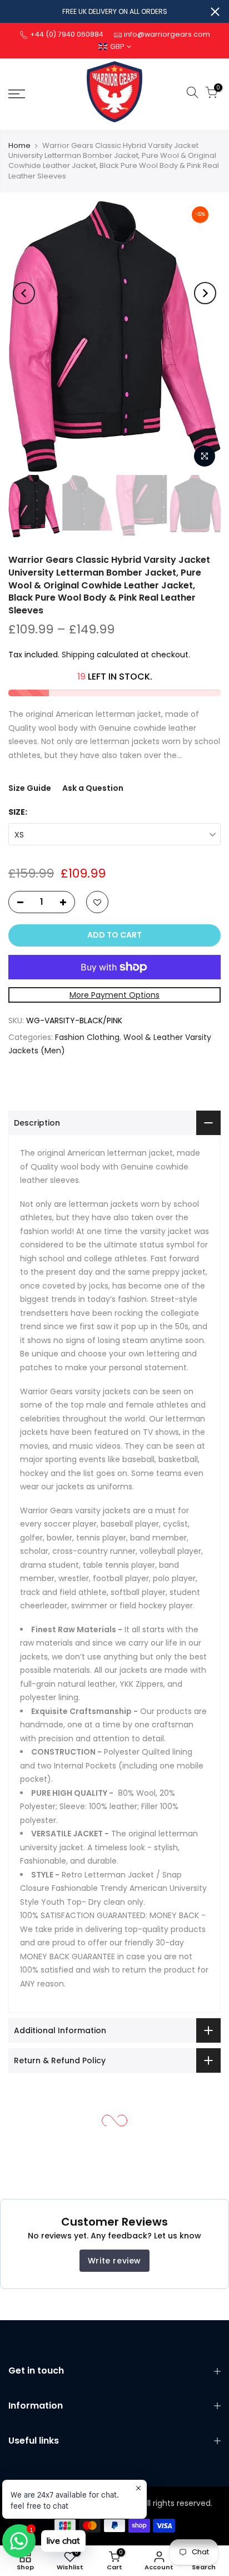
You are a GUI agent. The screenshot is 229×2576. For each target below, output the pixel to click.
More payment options (114, 995)
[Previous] (24, 293)
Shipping (78, 655)
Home (19, 145)
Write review (114, 2261)
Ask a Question (93, 788)
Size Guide (30, 788)
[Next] (205, 293)
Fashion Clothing (87, 1037)
